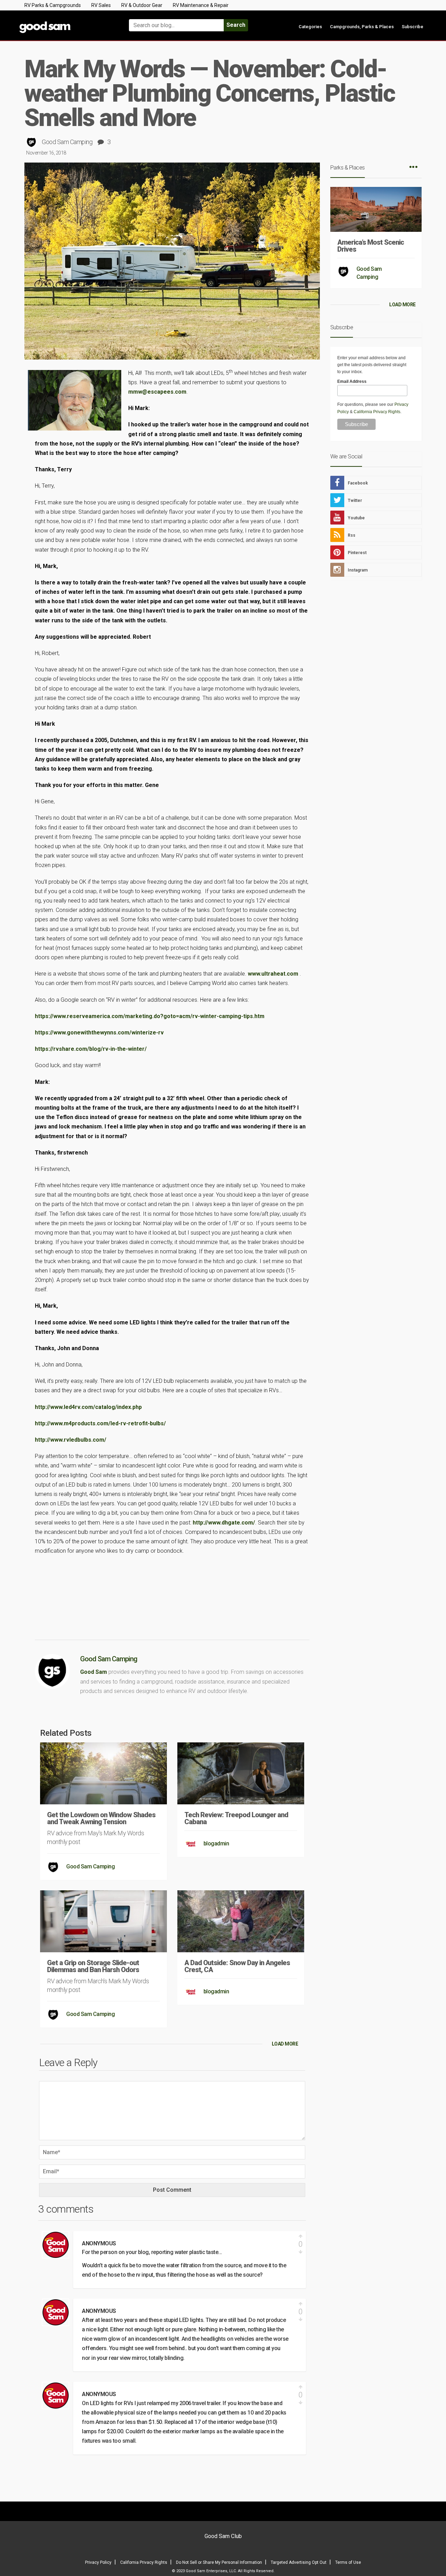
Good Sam (94, 1672)
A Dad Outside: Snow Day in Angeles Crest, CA (237, 1966)
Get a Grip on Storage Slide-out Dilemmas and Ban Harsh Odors (93, 1966)
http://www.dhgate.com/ (224, 1523)
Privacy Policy (98, 2562)
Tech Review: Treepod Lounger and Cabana (236, 1818)
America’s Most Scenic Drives (371, 246)
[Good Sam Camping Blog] (66, 22)
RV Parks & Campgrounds (53, 5)
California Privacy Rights (377, 412)
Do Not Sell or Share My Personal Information (219, 2562)
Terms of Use (348, 2562)
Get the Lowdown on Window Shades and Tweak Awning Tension (101, 1818)
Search (236, 25)
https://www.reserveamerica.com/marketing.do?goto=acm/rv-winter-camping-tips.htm (150, 1016)
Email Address (352, 381)
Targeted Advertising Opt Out (299, 2562)
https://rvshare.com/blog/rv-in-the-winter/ (91, 1049)
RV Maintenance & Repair (201, 5)
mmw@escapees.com (157, 392)
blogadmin (216, 1844)
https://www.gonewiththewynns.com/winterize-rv (99, 1033)
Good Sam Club (223, 2536)
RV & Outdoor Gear (142, 5)
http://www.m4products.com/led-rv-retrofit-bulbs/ (100, 1423)
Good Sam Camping (67, 142)
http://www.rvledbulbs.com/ (71, 1440)
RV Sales (101, 5)
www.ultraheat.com (273, 974)
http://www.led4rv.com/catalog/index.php (88, 1407)
